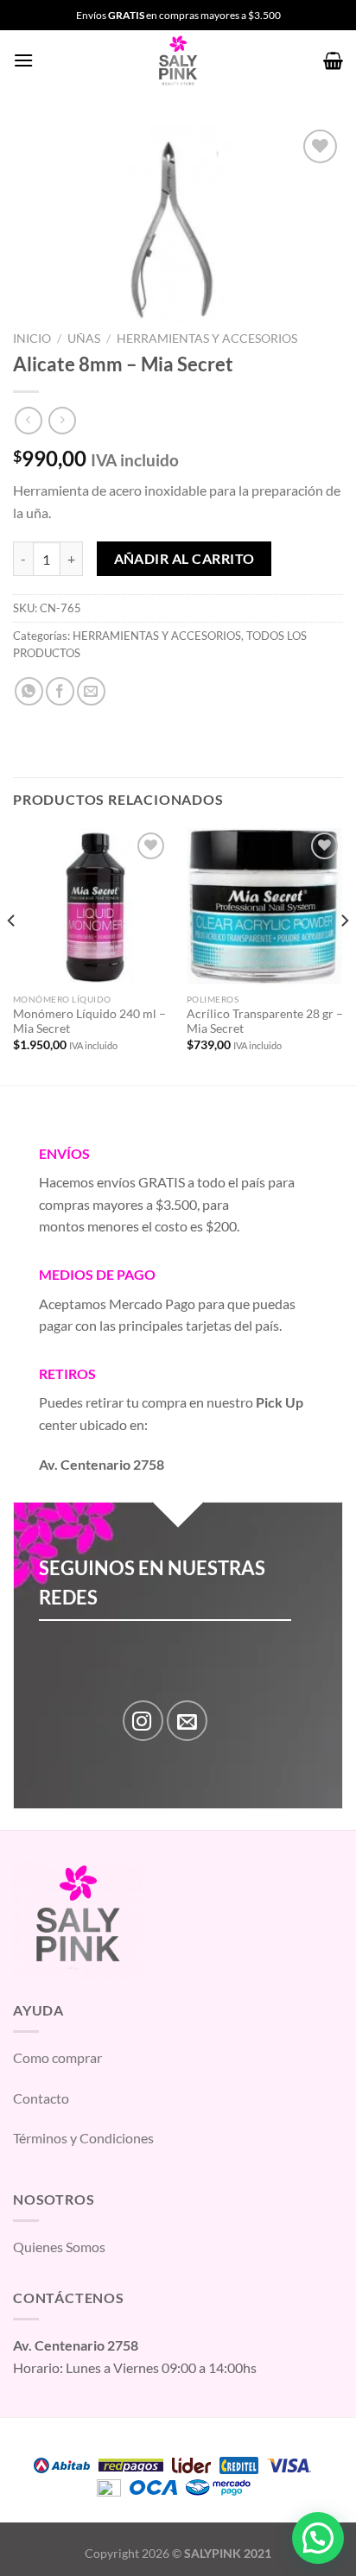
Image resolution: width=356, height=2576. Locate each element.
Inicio (32, 339)
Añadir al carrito (184, 559)
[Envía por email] (91, 691)
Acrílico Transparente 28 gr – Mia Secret (265, 1022)
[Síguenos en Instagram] (143, 1721)
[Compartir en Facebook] (60, 691)
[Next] (344, 955)
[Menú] (23, 60)
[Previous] (12, 955)
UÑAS (84, 339)
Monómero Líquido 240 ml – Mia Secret (89, 1022)
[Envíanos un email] (187, 1721)
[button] (318, 2538)
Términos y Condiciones (83, 2138)
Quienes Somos (59, 2247)
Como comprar (57, 2057)
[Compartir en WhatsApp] (29, 691)
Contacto (41, 2098)
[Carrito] (333, 60)
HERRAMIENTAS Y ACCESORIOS (207, 339)
